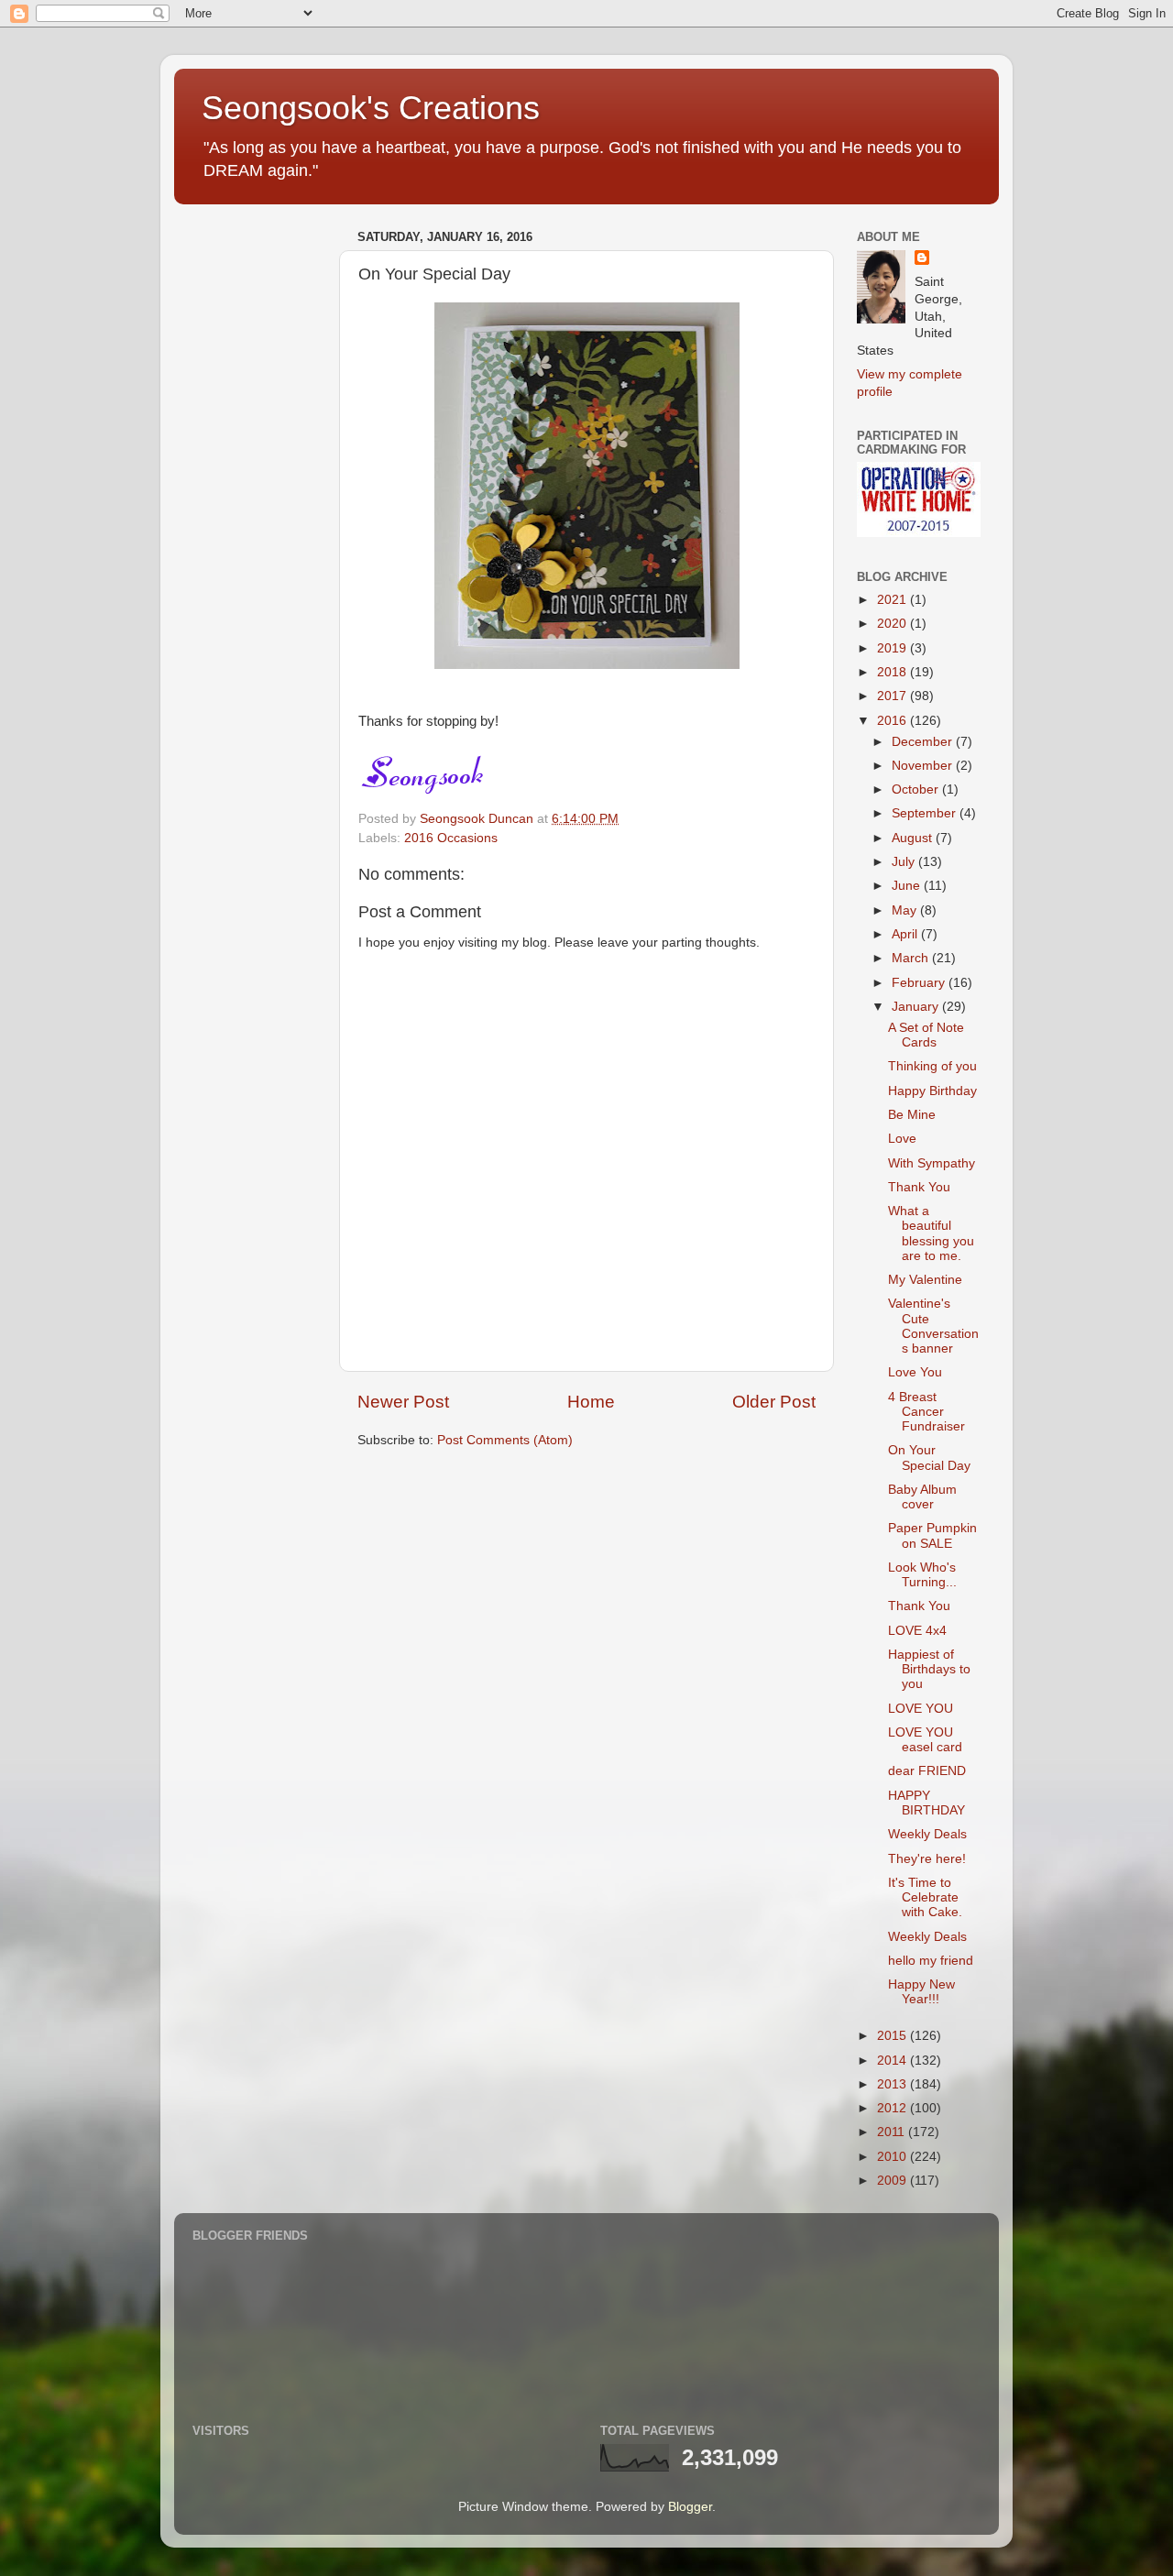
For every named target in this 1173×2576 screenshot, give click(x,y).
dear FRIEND (927, 1771)
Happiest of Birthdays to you (929, 1669)
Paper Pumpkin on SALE (932, 1535)
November (924, 766)
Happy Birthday (932, 1091)
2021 (893, 600)
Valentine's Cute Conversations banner (933, 1326)
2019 (893, 648)
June (908, 886)
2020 (893, 624)
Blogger (690, 2507)
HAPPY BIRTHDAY (926, 1803)
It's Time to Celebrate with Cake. (925, 1897)
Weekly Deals (927, 1834)
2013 (893, 2084)
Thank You (919, 1187)
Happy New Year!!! (921, 1992)
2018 (893, 672)
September (926, 813)
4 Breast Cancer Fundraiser (926, 1412)
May (906, 910)
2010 (893, 2157)
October (917, 789)
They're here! (927, 1859)
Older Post (774, 1402)
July (905, 862)
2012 (893, 2108)
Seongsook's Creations (371, 108)
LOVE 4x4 (917, 1631)
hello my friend (931, 1961)
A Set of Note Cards (926, 1035)
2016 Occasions (451, 838)
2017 (893, 696)
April (906, 934)
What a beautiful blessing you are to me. (931, 1233)
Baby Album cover (922, 1497)
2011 (893, 2132)
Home (591, 1402)
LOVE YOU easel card (925, 1740)
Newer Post (403, 1402)
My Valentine (925, 1280)
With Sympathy (932, 1163)
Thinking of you (932, 1066)
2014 (893, 2061)
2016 (893, 721)
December (924, 742)
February (920, 983)
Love (902, 1139)
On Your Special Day (929, 1458)
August (914, 838)
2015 (893, 2036)
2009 (893, 2181)
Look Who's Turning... (922, 1575)
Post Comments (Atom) (505, 1440)
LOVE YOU (921, 1709)
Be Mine (912, 1115)
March (912, 958)
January (917, 1007)
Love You (915, 1372)
